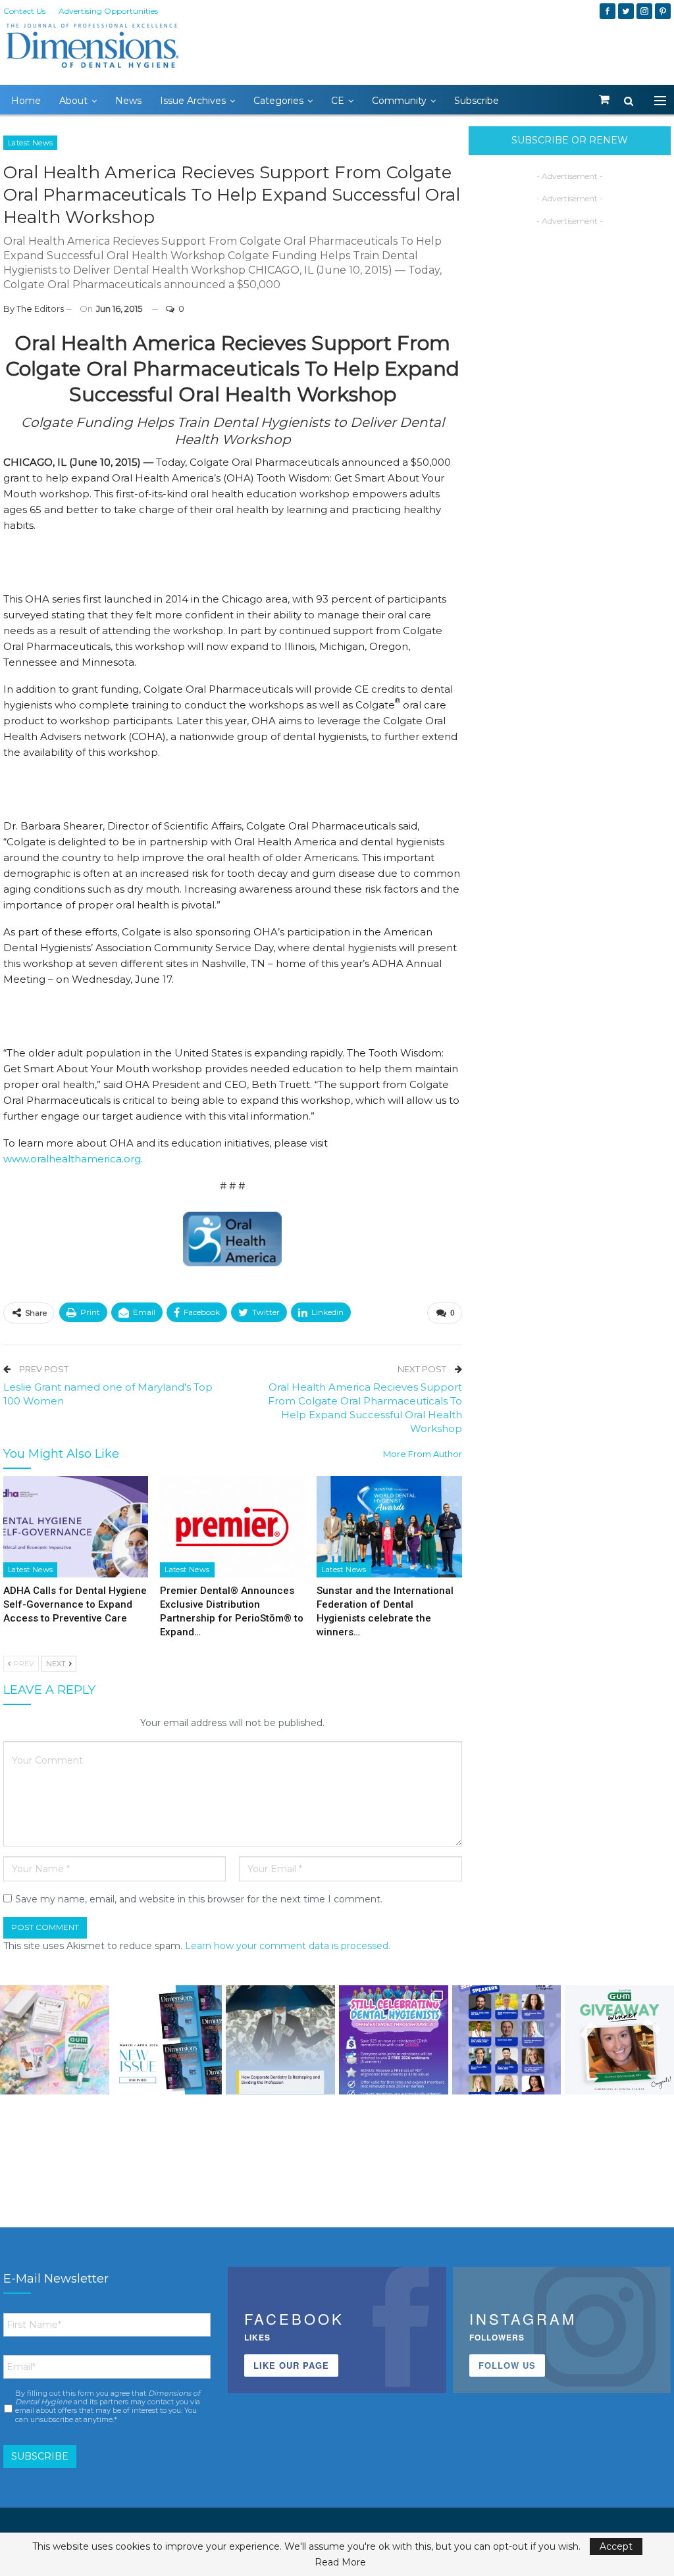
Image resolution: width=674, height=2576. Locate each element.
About (73, 101)
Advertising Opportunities (108, 11)
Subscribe (477, 101)
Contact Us (24, 11)
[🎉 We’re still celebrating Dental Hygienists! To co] (394, 2040)
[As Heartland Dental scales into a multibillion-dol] (280, 2040)
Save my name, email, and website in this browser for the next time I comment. (199, 1899)
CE (338, 101)
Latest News (30, 143)
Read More (340, 2562)
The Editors (40, 309)
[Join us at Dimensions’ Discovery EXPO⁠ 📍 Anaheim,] (507, 2040)
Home (26, 101)
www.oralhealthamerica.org (72, 1159)
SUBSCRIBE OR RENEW (570, 140)
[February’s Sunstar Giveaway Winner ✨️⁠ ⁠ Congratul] (619, 2040)
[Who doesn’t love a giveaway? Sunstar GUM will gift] (55, 2040)
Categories (278, 101)
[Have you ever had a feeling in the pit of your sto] (168, 2040)
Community (399, 101)
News (128, 101)
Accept (616, 2546)
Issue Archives (193, 101)
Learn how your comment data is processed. (288, 1946)
